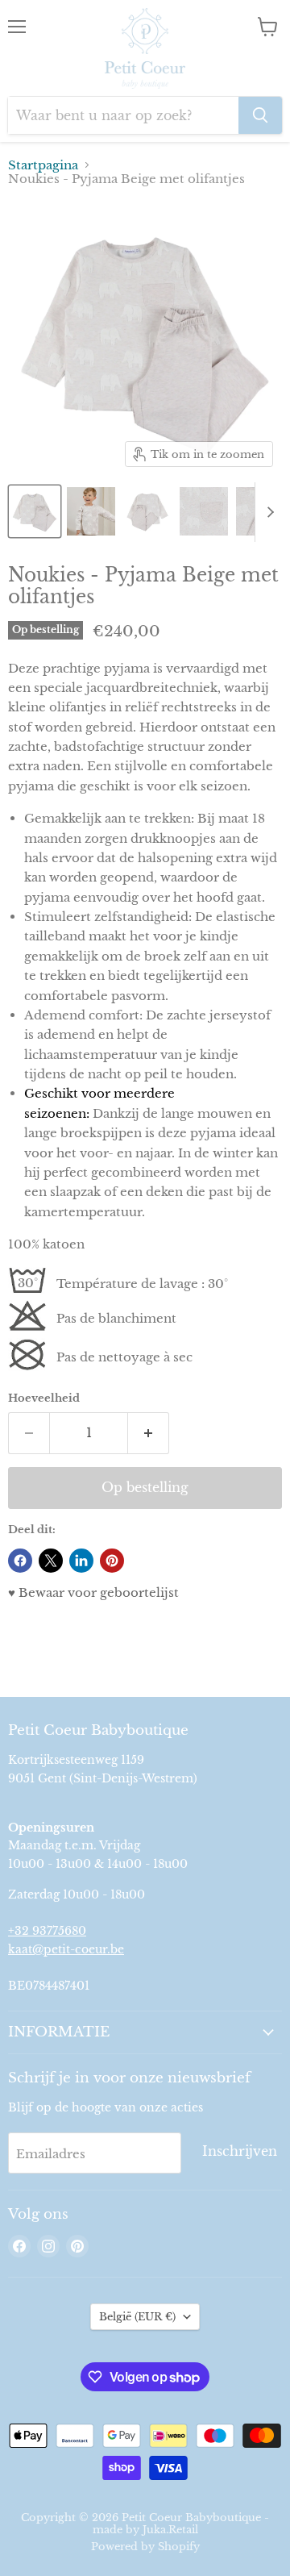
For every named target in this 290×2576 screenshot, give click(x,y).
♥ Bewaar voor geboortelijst (93, 1592)
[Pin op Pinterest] (112, 1561)
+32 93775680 (47, 1931)
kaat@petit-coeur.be (66, 1949)
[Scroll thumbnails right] (267, 512)
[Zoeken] (260, 115)
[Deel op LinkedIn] (81, 1561)
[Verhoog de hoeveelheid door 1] (149, 1433)
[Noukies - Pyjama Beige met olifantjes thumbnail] (35, 511)
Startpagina (43, 165)
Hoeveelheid (44, 1398)
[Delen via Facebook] (20, 1561)
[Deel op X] (51, 1561)
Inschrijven (240, 2151)
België (137, 2317)
